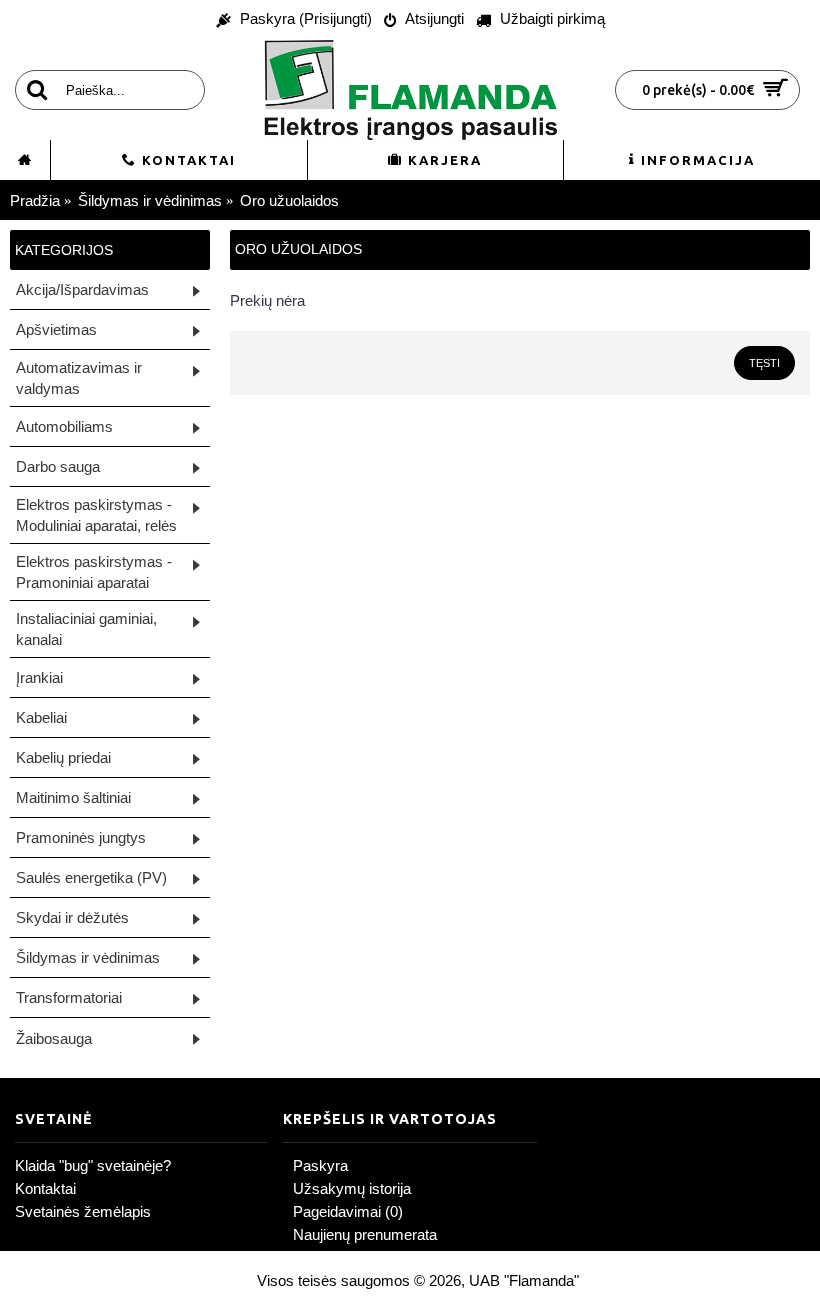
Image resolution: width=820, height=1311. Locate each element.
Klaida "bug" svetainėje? (93, 1165)
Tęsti (764, 363)
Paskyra (320, 1165)
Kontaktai (45, 1188)
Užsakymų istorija (352, 1188)
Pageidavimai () (348, 1211)
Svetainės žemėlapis (83, 1211)
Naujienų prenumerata (365, 1234)
